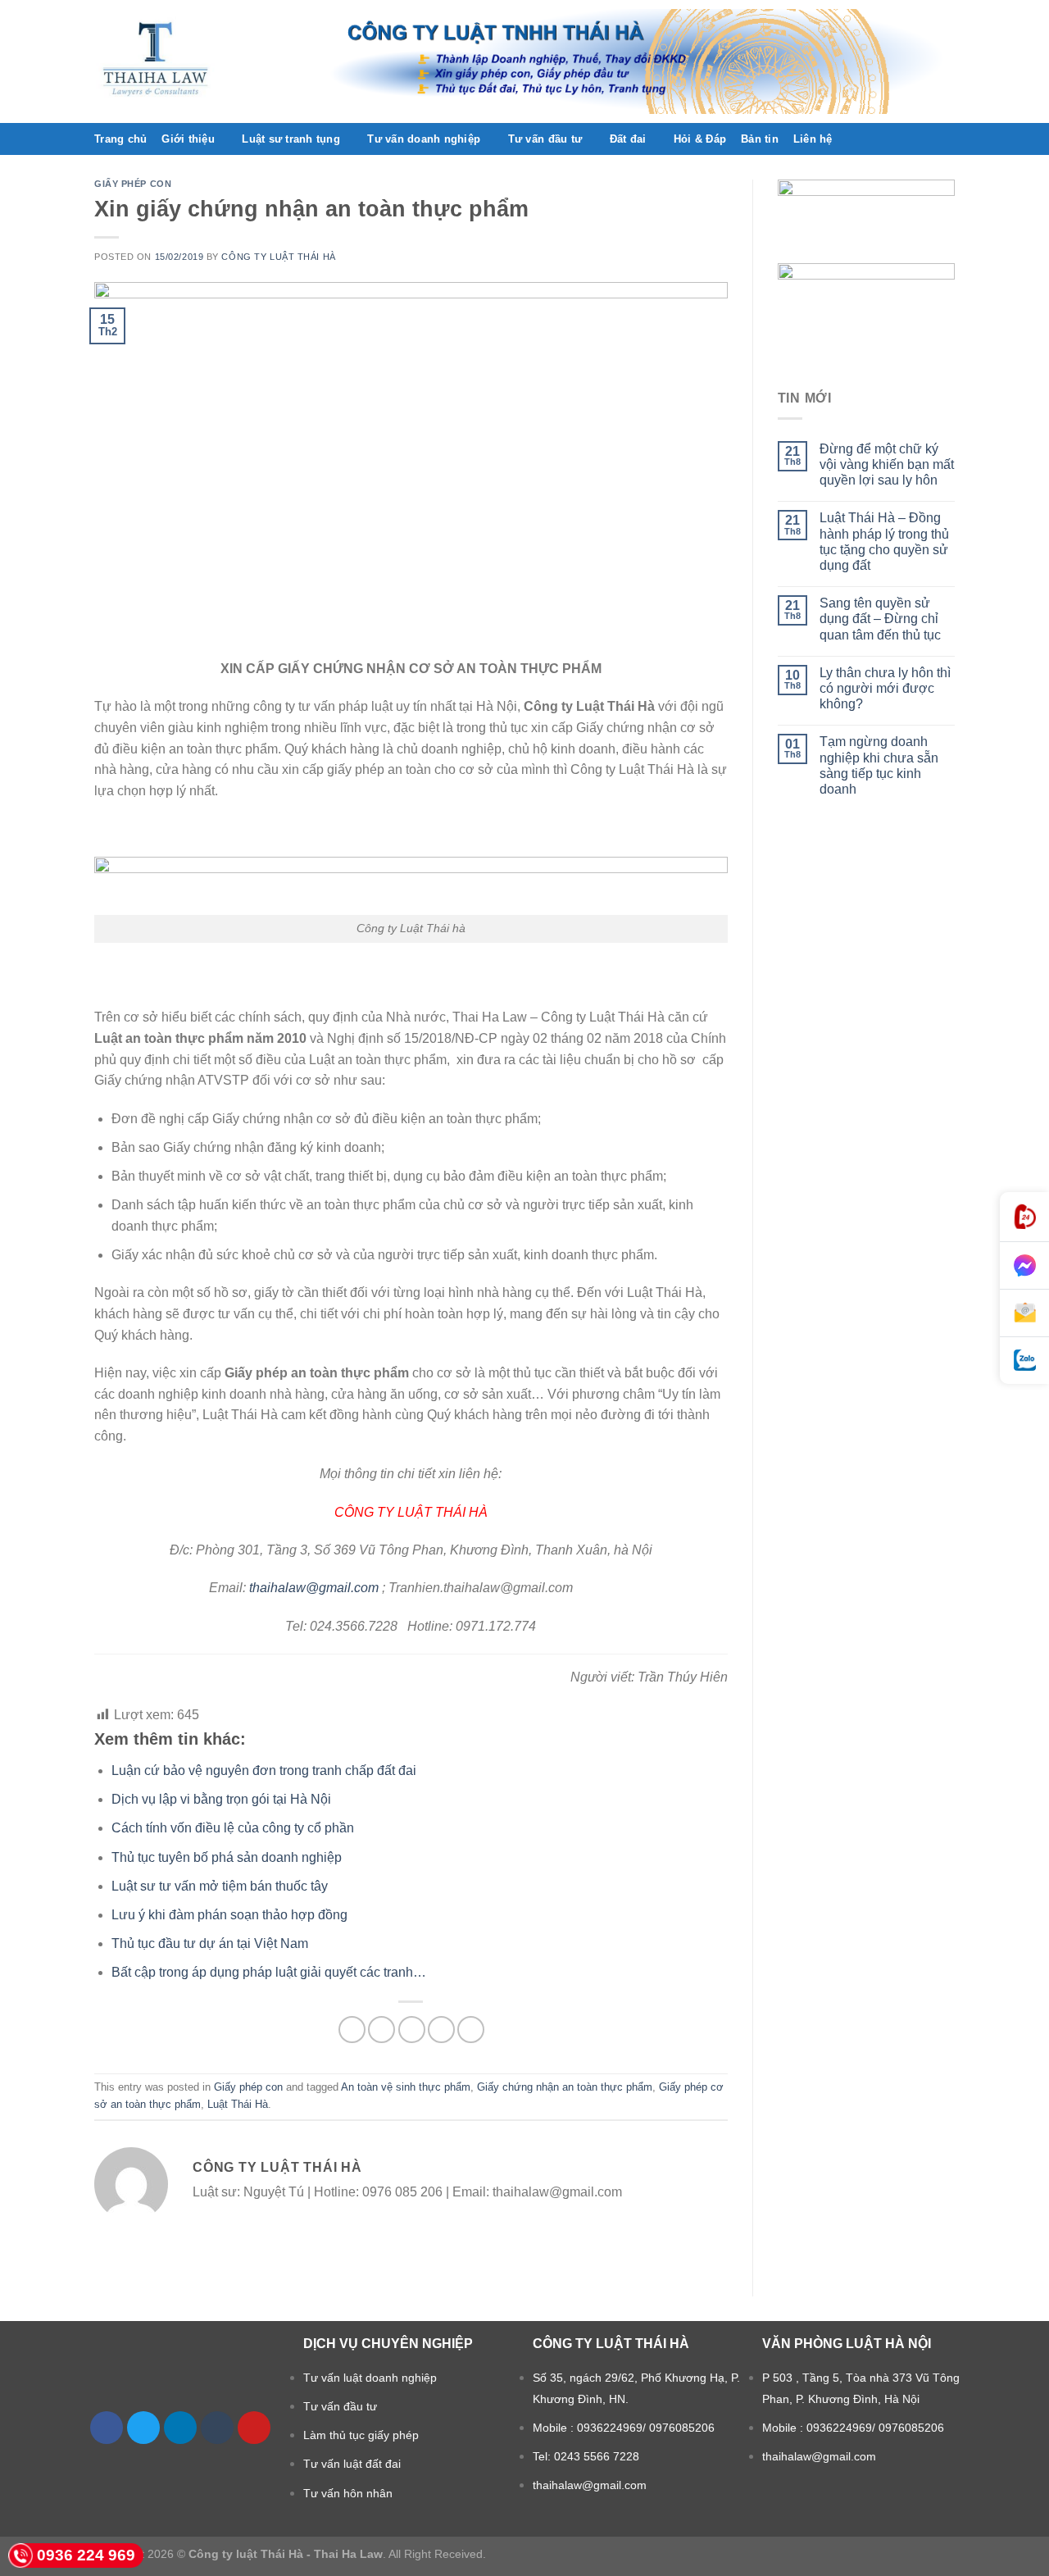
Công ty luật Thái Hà (278, 257)
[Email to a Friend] (412, 2030)
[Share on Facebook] (352, 2030)
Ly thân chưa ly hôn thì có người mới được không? (885, 688)
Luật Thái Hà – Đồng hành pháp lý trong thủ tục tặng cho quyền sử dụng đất (884, 542)
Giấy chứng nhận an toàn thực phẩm (565, 2087)
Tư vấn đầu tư (545, 139)
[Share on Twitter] (381, 2030)
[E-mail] (1024, 1313)
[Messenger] (1024, 1266)
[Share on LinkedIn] (471, 2030)
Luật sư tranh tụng (291, 139)
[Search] (949, 139)
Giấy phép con (133, 184)
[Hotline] (1024, 1217)
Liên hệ (813, 139)
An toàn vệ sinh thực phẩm (406, 2087)
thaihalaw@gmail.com (314, 1588)
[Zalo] (1024, 1361)
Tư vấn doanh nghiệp (424, 139)
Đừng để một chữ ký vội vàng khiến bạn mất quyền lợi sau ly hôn (887, 464)
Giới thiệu (188, 139)
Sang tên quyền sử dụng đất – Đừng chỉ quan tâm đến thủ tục (880, 619)
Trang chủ (120, 139)
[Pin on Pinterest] (441, 2030)
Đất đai (628, 139)
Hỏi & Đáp (700, 139)
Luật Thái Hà (238, 2104)
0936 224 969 (86, 2555)
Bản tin (760, 139)
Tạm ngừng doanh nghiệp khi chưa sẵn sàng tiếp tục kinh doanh (879, 765)
